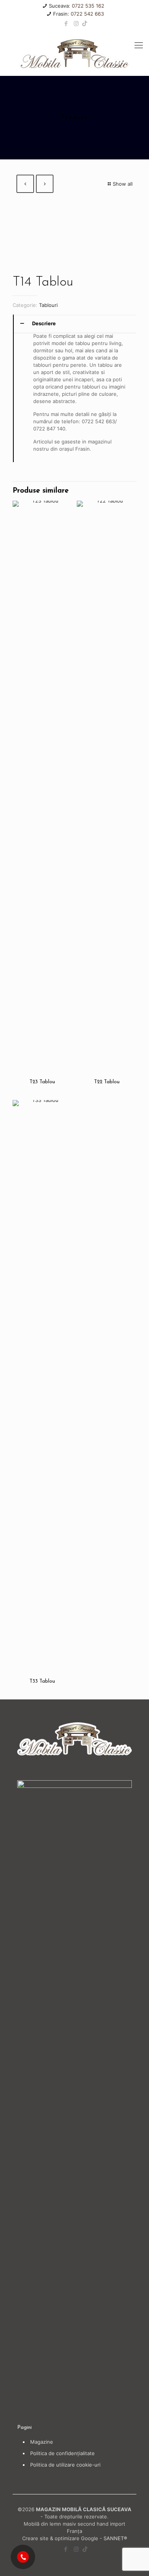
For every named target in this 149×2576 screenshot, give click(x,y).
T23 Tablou (42, 1082)
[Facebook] (66, 23)
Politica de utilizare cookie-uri (65, 2465)
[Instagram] (76, 23)
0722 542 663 (87, 14)
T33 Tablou (42, 1681)
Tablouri (48, 305)
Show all (123, 184)
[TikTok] (85, 23)
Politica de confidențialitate (62, 2453)
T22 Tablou (107, 1082)
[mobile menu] (139, 45)
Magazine (42, 2442)
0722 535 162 (88, 6)
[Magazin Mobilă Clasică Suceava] (74, 53)
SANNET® (115, 2538)
